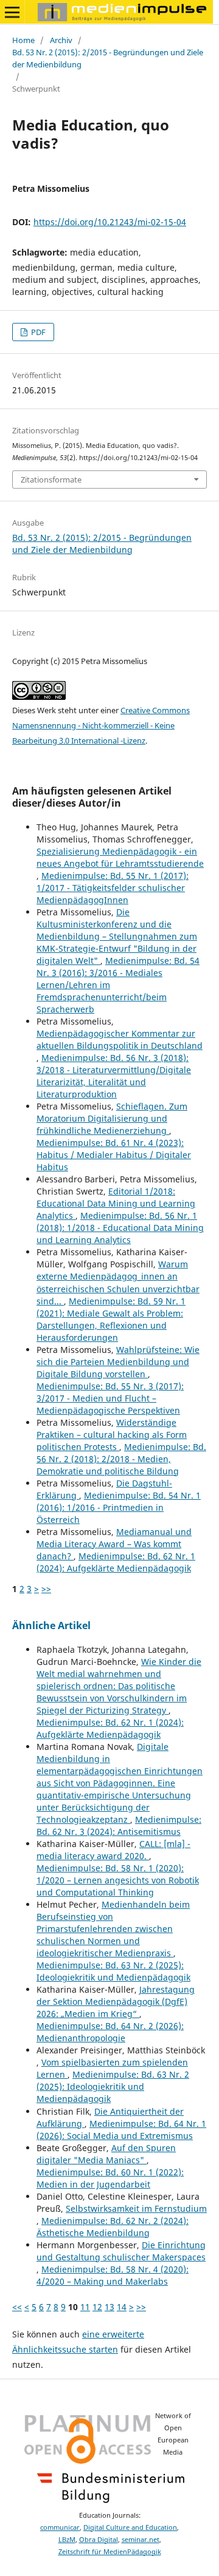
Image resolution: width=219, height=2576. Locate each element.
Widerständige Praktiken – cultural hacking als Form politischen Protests (112, 1435)
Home (23, 40)
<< (17, 2307)
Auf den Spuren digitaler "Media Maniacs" (106, 2154)
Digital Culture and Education (130, 2527)
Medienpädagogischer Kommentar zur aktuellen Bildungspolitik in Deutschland (120, 1039)
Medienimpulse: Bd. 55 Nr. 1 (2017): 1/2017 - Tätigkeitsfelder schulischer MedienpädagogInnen (113, 888)
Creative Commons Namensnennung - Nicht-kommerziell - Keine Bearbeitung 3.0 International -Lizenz (101, 725)
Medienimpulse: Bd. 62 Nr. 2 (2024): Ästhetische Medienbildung (113, 2227)
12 (97, 2307)
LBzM (67, 2540)
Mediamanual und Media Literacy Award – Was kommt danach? (114, 1544)
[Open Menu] (12, 12)
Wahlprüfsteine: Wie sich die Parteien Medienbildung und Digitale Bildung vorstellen (118, 1362)
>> (46, 1589)
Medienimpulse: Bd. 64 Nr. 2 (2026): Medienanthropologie (110, 2032)
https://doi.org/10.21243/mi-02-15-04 (110, 222)
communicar (60, 2527)
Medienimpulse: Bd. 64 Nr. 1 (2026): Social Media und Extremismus (121, 2130)
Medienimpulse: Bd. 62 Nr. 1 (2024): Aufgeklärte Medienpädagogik (116, 1562)
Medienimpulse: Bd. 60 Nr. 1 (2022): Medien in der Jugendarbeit (110, 2178)
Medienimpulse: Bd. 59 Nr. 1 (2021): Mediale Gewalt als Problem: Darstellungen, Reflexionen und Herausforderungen (111, 1319)
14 (122, 2307)
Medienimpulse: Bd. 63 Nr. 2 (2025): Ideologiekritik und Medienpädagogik (113, 1971)
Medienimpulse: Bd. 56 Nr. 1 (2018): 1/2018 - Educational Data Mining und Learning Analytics (120, 1228)
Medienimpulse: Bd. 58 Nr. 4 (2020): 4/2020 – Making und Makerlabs (113, 2275)
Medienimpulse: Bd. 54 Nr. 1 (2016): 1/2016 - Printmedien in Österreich (119, 1507)
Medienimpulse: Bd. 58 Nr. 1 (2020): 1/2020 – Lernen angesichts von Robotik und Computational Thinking (118, 1880)
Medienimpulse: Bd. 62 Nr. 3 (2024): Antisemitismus (119, 1825)
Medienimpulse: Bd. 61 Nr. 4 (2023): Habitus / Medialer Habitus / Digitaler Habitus (114, 1155)
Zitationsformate (51, 480)
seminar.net (141, 2540)
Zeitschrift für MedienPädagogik (110, 2552)
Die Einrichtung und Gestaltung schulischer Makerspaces (121, 2251)
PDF (37, 332)
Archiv (61, 40)
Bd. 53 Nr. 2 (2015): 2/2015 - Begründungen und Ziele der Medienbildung (108, 58)
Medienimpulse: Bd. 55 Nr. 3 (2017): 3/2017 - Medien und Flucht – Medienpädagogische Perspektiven (110, 1398)
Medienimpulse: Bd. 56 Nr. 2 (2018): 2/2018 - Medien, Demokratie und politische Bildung (121, 1459)
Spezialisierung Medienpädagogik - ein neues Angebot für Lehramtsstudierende (120, 857)
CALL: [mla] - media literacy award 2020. (113, 1850)
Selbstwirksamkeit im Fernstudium (136, 2208)
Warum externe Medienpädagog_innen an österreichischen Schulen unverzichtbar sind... (118, 1282)
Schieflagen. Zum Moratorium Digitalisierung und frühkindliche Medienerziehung (112, 1118)
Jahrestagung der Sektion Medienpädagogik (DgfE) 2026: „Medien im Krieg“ (116, 2001)
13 (109, 2307)
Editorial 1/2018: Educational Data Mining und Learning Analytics (116, 1203)
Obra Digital (99, 2540)
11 (85, 2307)
